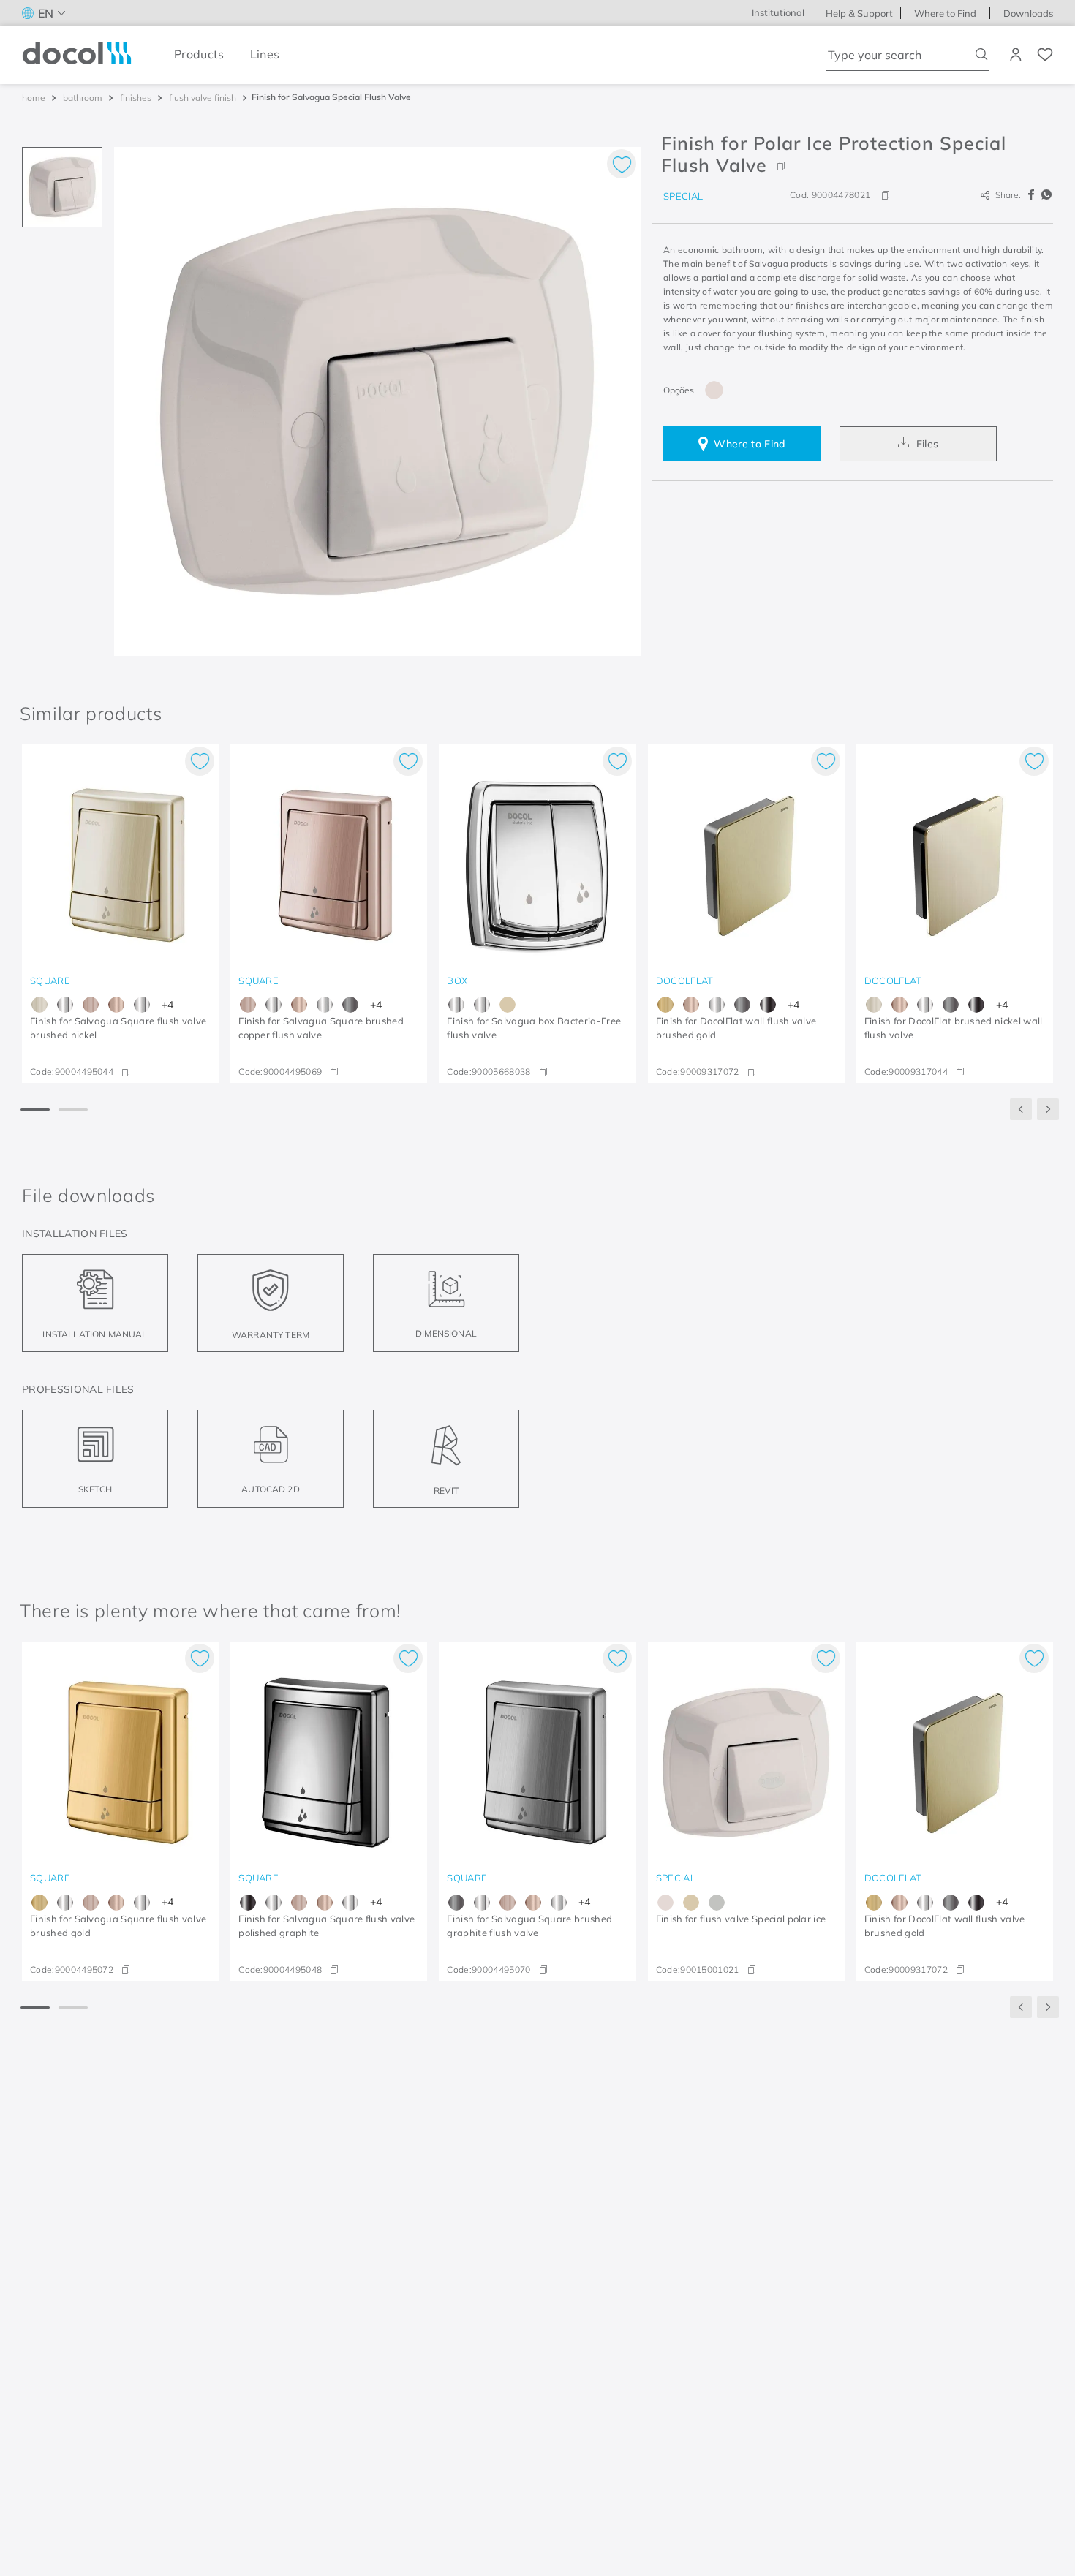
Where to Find (749, 444)
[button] (852, 154)
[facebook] (1033, 195)
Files (928, 444)
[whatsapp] (1046, 195)
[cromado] (142, 1005)
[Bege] (691, 1903)
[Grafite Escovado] (350, 1005)
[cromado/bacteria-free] (65, 1005)
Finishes (136, 98)
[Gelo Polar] (714, 390)
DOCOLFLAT (685, 981)
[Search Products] (982, 54)
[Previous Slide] (1021, 1109)
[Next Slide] (1048, 1109)
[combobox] (908, 55)
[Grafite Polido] (768, 1005)
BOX (457, 981)
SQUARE (50, 981)
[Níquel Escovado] (39, 1005)
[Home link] (34, 98)
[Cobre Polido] (116, 1005)
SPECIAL (683, 196)
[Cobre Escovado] (91, 1005)
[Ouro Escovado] (665, 1005)
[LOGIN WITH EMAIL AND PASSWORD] (1017, 55)
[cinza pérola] (717, 1903)
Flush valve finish (203, 98)
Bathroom (83, 98)
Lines (265, 54)
